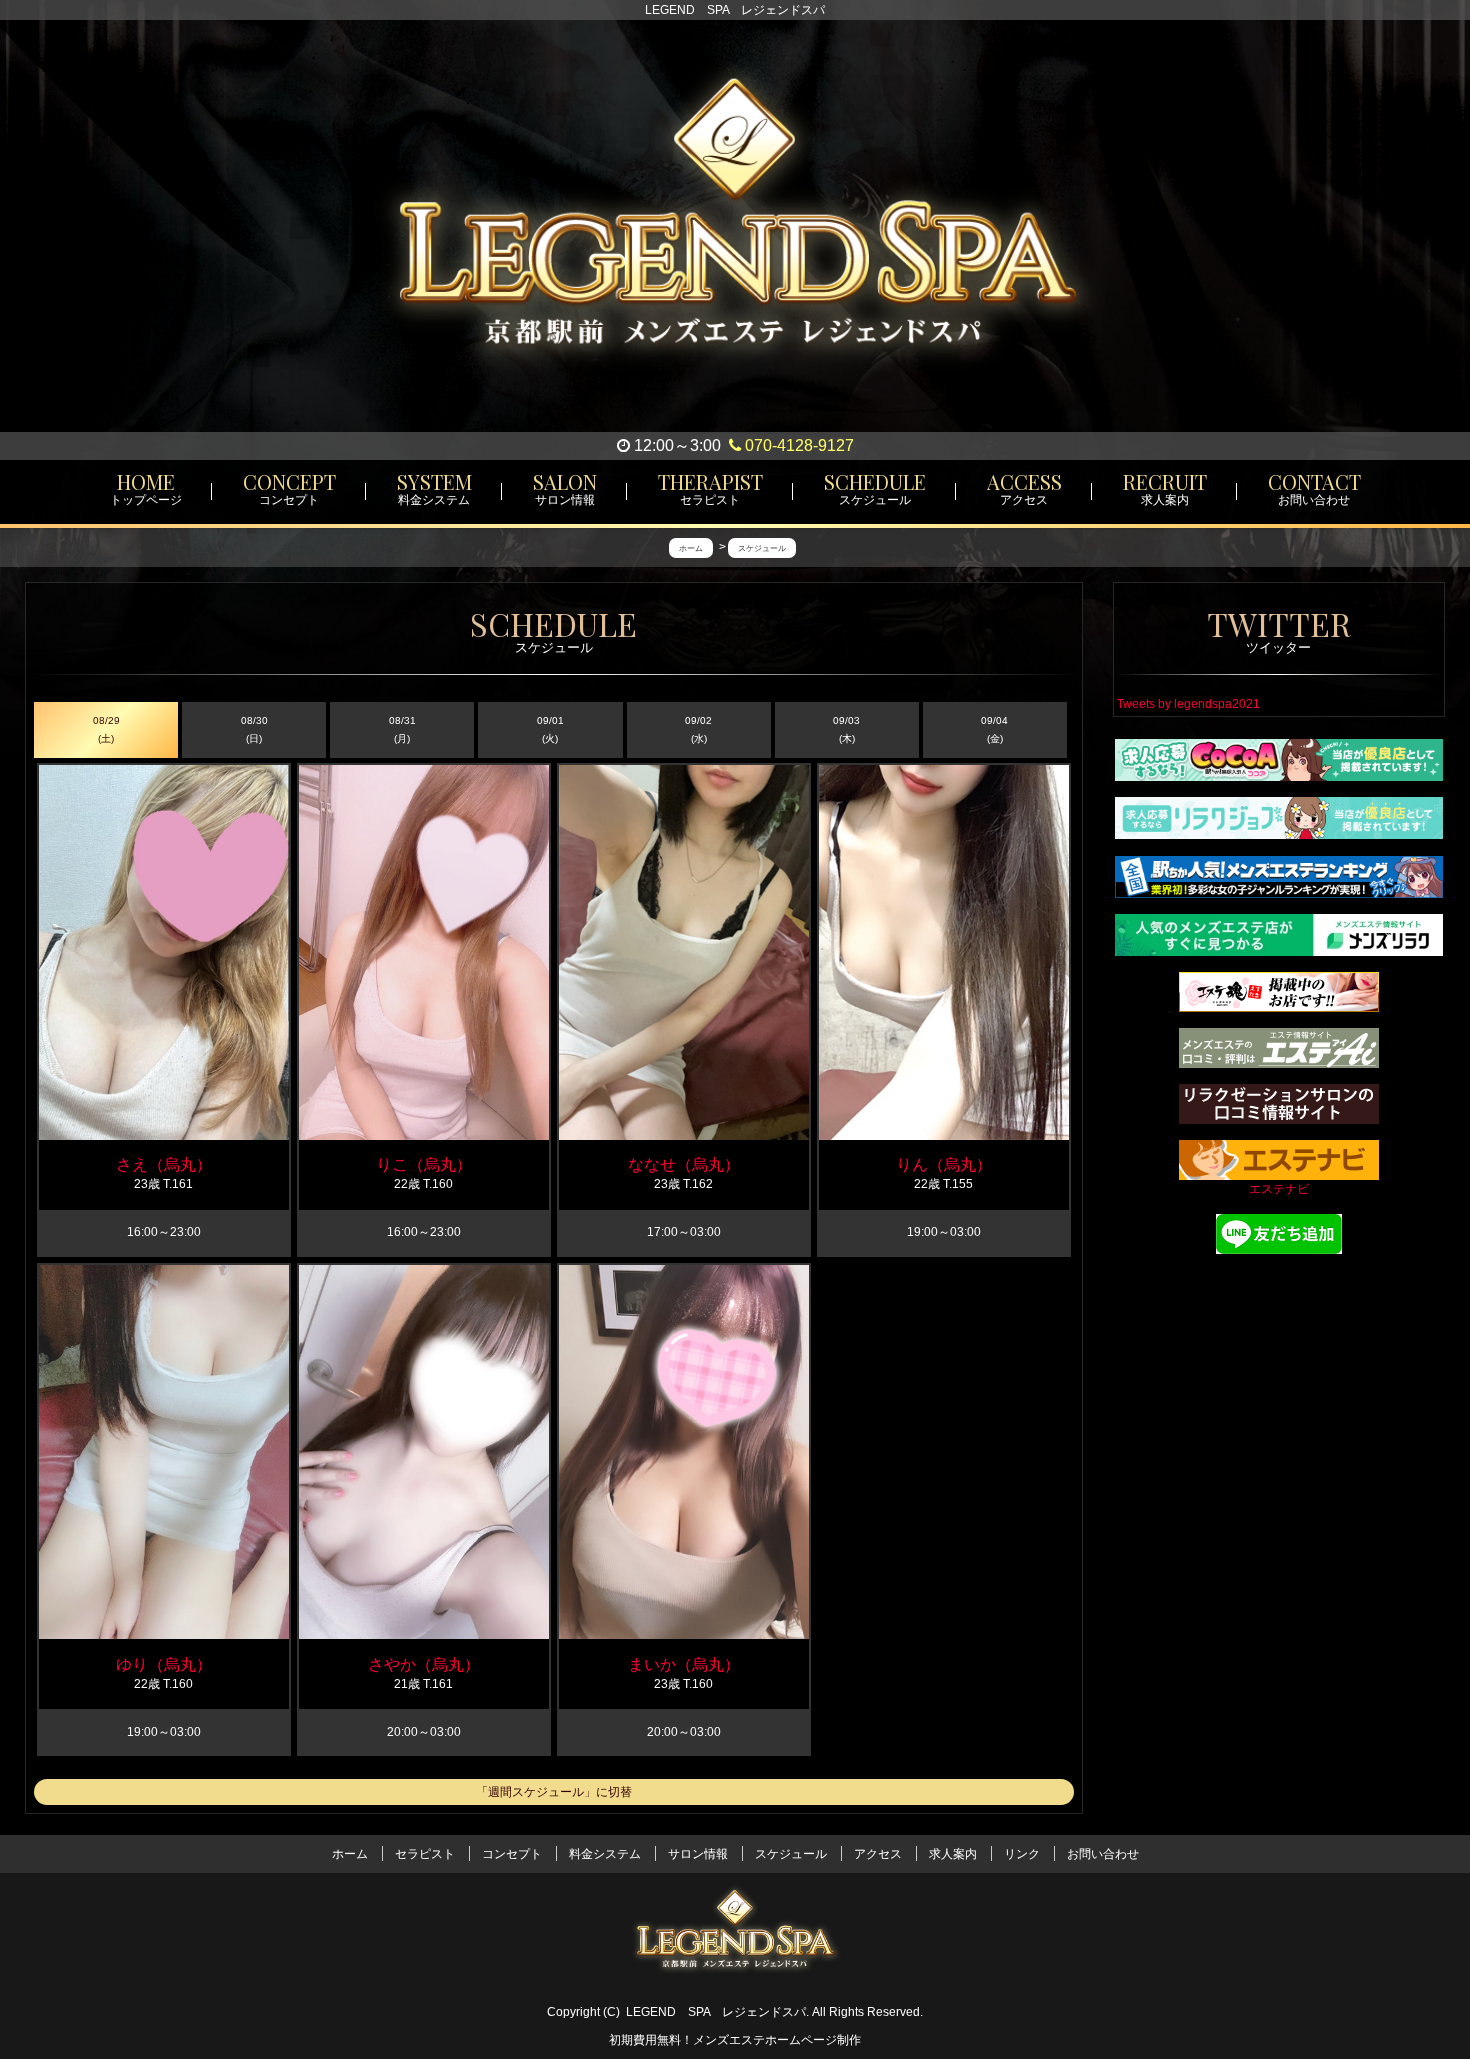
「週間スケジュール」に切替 (554, 1793)
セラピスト (425, 1854)
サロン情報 (698, 1854)
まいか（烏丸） (684, 1665)
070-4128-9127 (797, 445)
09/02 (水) (698, 729)
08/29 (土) (106, 729)
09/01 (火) (550, 729)
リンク (1022, 1854)
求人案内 (953, 1854)
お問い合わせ (1103, 1854)
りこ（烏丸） (424, 1165)
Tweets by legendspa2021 (1188, 704)
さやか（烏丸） (424, 1665)
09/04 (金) (994, 729)
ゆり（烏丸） (164, 1665)
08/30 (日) (254, 729)
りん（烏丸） (944, 1165)
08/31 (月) (402, 729)
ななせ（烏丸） (684, 1165)
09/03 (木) (846, 729)
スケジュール (791, 1854)
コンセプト (512, 1854)
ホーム (350, 1854)
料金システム (605, 1854)
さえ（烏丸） (164, 1165)
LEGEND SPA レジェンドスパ (716, 2012)
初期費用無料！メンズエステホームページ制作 (735, 2040)
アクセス (878, 1854)
